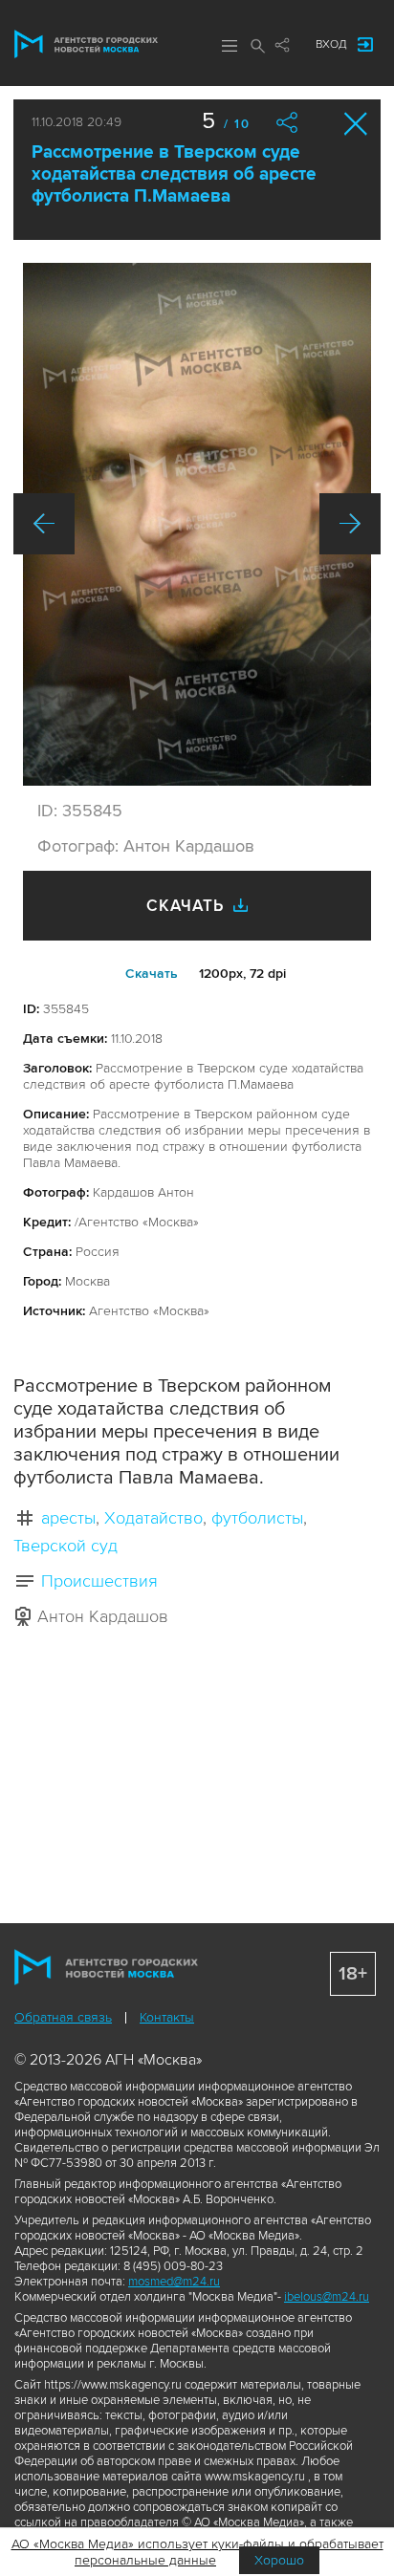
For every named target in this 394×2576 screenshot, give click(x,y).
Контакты (167, 2017)
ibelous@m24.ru (327, 2297)
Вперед (350, 524)
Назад (44, 524)
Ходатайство (153, 1518)
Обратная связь (63, 2017)
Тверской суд (66, 1546)
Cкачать (152, 974)
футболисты (257, 1518)
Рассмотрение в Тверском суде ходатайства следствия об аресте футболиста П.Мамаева (174, 174)
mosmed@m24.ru (174, 2282)
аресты (68, 1518)
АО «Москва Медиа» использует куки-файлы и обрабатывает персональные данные (197, 2552)
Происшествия (99, 1581)
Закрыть (356, 124)
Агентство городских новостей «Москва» (86, 44)
